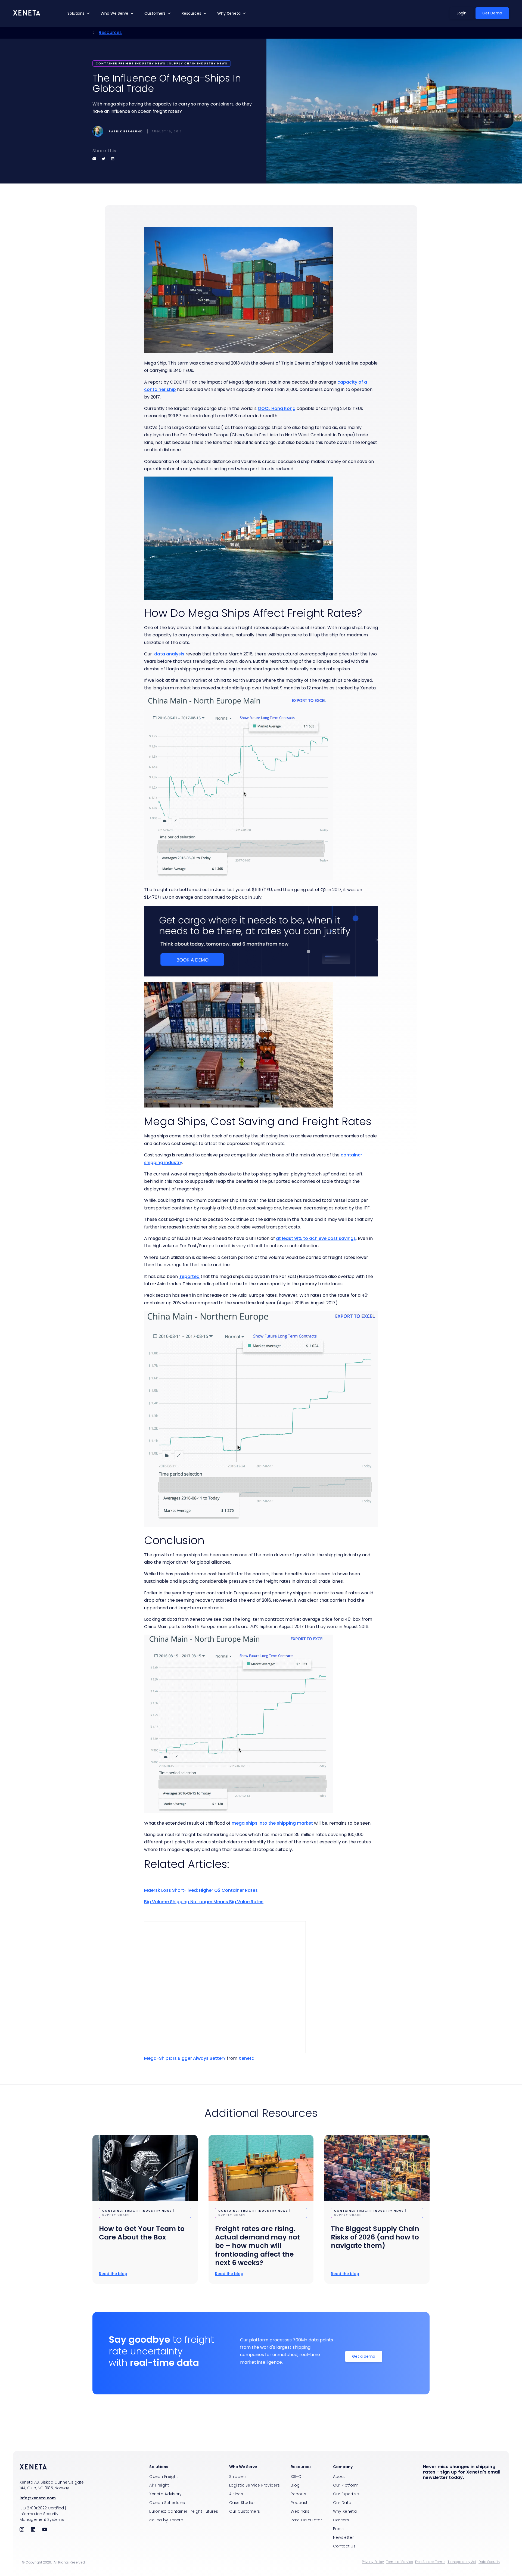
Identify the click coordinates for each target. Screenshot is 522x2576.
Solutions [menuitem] (159, 2467)
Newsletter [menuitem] (343, 2537)
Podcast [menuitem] (299, 2503)
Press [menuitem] (338, 2529)
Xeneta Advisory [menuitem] (166, 2494)
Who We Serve (114, 13)
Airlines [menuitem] (236, 2494)
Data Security (489, 2562)
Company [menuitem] (343, 2467)
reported (189, 1276)
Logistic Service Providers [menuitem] (255, 2485)
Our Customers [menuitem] (245, 2511)
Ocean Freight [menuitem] (164, 2477)
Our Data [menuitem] (342, 2503)
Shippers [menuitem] (238, 2477)
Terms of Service (400, 2562)
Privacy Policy (373, 2562)
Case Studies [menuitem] (243, 2503)
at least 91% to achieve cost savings (316, 1238)
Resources (191, 13)
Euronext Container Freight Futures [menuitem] (184, 2511)
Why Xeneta (229, 13)
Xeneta (246, 2058)
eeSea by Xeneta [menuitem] (166, 2520)
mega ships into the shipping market (272, 1823)
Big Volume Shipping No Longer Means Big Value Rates (204, 1902)
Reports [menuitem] (298, 2494)
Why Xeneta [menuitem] (345, 2511)
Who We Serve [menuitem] (243, 2467)
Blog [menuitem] (295, 2485)
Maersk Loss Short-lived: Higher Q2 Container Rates (201, 1890)
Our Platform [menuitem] (346, 2485)
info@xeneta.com (38, 2498)
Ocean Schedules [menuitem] (167, 2503)
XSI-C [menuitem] (296, 2477)
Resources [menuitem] (301, 2467)
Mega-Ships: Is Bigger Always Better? (185, 2058)
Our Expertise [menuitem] (346, 2494)
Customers (155, 13)
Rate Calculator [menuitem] (306, 2520)
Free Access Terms (430, 2562)
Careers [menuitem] (341, 2520)
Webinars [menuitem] (300, 2511)
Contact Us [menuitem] (344, 2546)
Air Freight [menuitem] (159, 2485)
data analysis (169, 654)
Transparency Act (462, 2562)
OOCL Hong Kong (277, 408)
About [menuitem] (339, 2477)
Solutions (76, 13)
